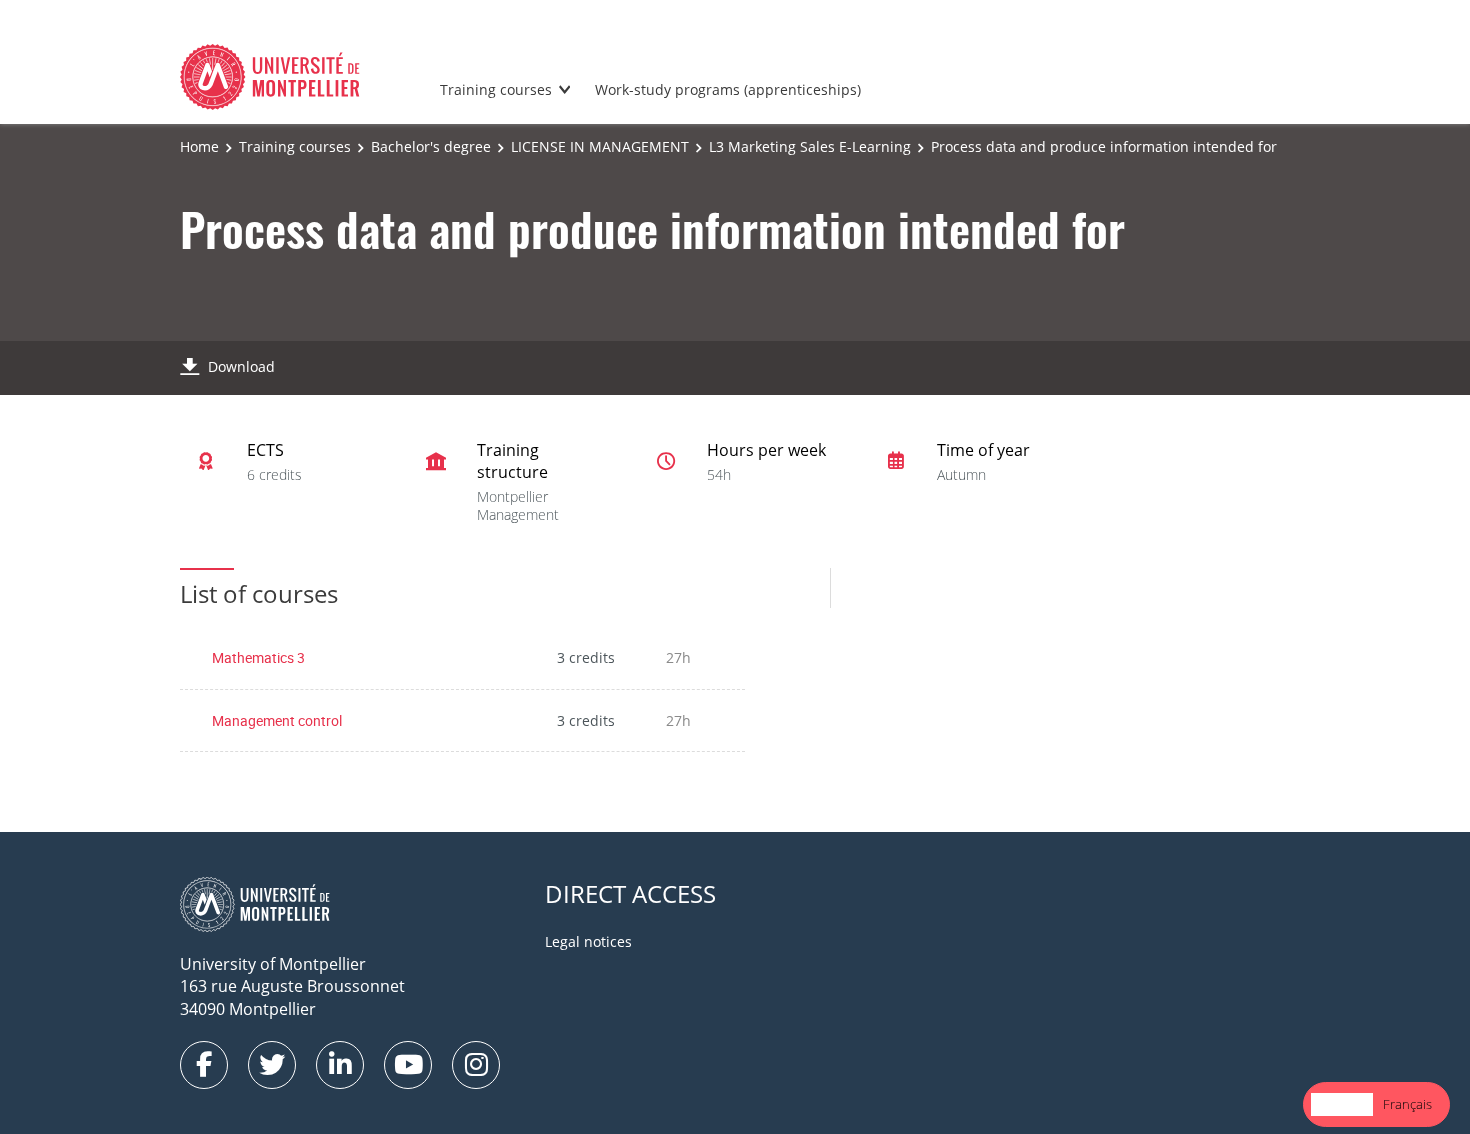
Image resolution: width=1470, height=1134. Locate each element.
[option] (1407, 1104)
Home (199, 146)
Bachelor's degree (431, 146)
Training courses (496, 89)
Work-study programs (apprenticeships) (728, 89)
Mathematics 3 (258, 657)
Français (1407, 1104)
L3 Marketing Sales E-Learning (810, 146)
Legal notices (588, 941)
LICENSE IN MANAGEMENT (600, 146)
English (1342, 1104)
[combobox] (1342, 1104)
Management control (277, 720)
